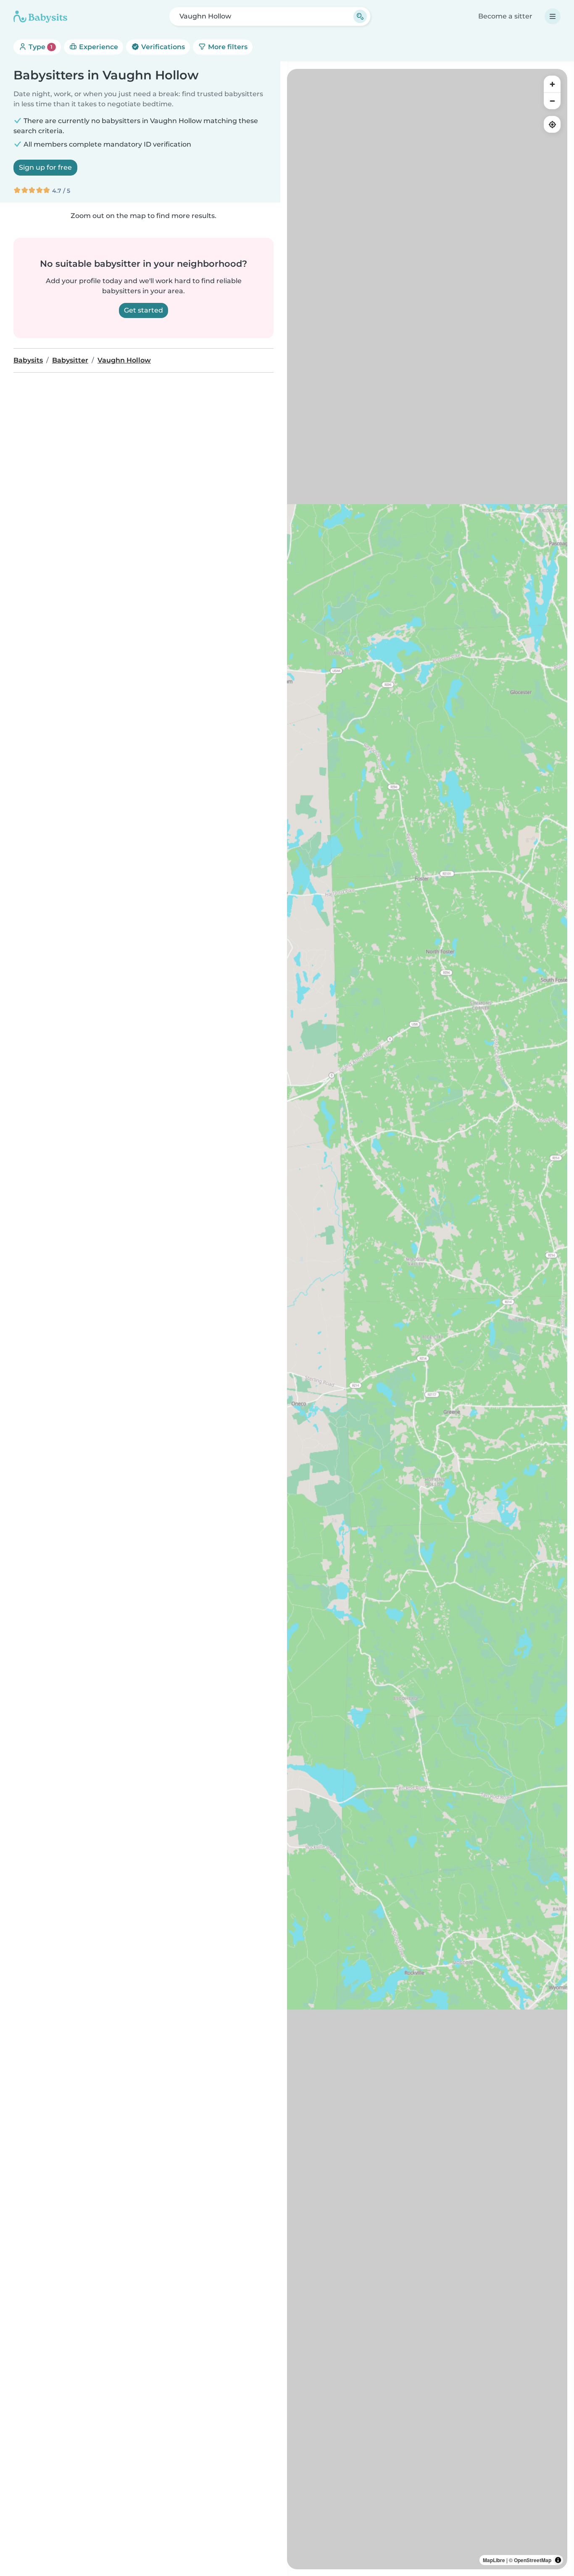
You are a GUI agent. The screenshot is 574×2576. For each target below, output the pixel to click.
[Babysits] (40, 16)
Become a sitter (505, 16)
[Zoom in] (552, 84)
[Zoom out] (552, 101)
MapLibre (494, 2560)
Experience (98, 47)
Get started (143, 310)
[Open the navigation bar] (553, 16)
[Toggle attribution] (558, 2560)
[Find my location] (552, 124)
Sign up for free (45, 167)
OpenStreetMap (533, 2560)
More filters (227, 47)
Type (40, 47)
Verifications (162, 47)
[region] (427, 1319)
